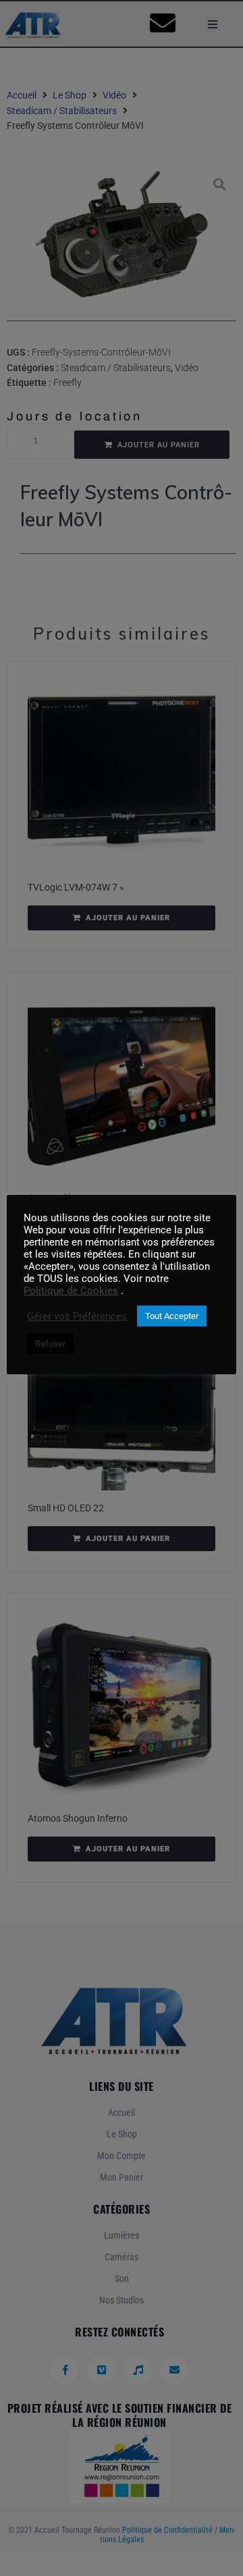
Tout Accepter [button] (172, 1316)
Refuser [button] (50, 1344)
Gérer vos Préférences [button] (77, 1316)
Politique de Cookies (71, 1291)
